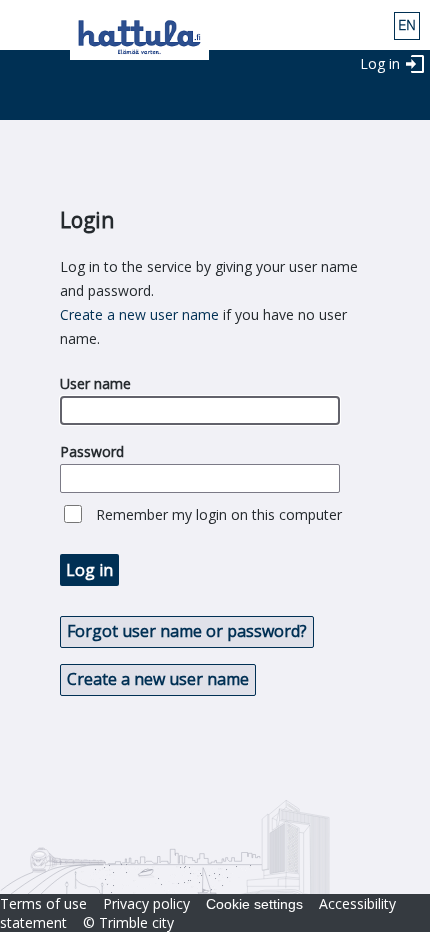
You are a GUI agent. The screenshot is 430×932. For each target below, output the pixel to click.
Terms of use (43, 903)
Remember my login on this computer (219, 514)
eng (407, 26)
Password (92, 451)
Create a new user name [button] (158, 679)
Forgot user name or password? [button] (187, 631)
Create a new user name (139, 314)
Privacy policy (146, 903)
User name (95, 383)
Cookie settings (254, 904)
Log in (380, 63)
